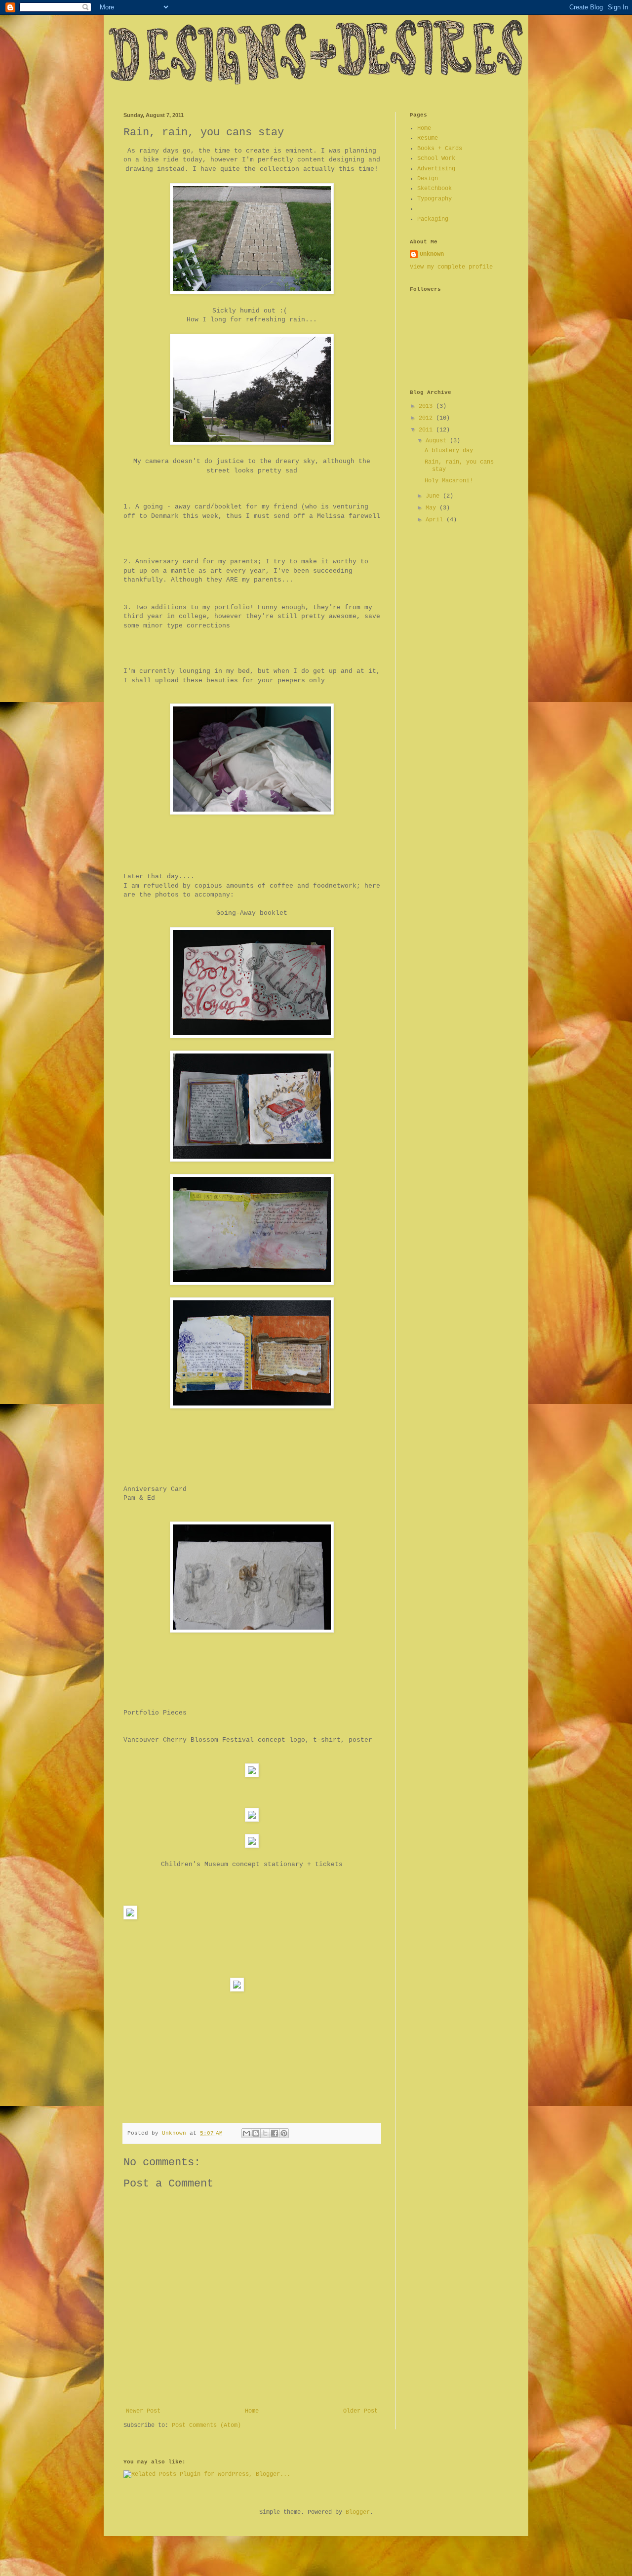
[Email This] (246, 2133)
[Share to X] (265, 2133)
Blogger (358, 2512)
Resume (428, 138)
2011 (427, 430)
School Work (436, 158)
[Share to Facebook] (275, 2133)
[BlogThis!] (256, 2133)
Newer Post (143, 2411)
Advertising (436, 169)
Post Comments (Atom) (206, 2425)
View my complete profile (451, 267)
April (436, 520)
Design (428, 179)
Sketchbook (434, 189)
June (434, 496)
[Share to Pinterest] (284, 2133)
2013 (427, 406)
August (438, 441)
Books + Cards (440, 149)
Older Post (360, 2411)
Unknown (432, 254)
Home (252, 2411)
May (433, 508)
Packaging (433, 219)
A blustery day (449, 451)
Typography (434, 199)
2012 (427, 418)
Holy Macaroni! (449, 481)
